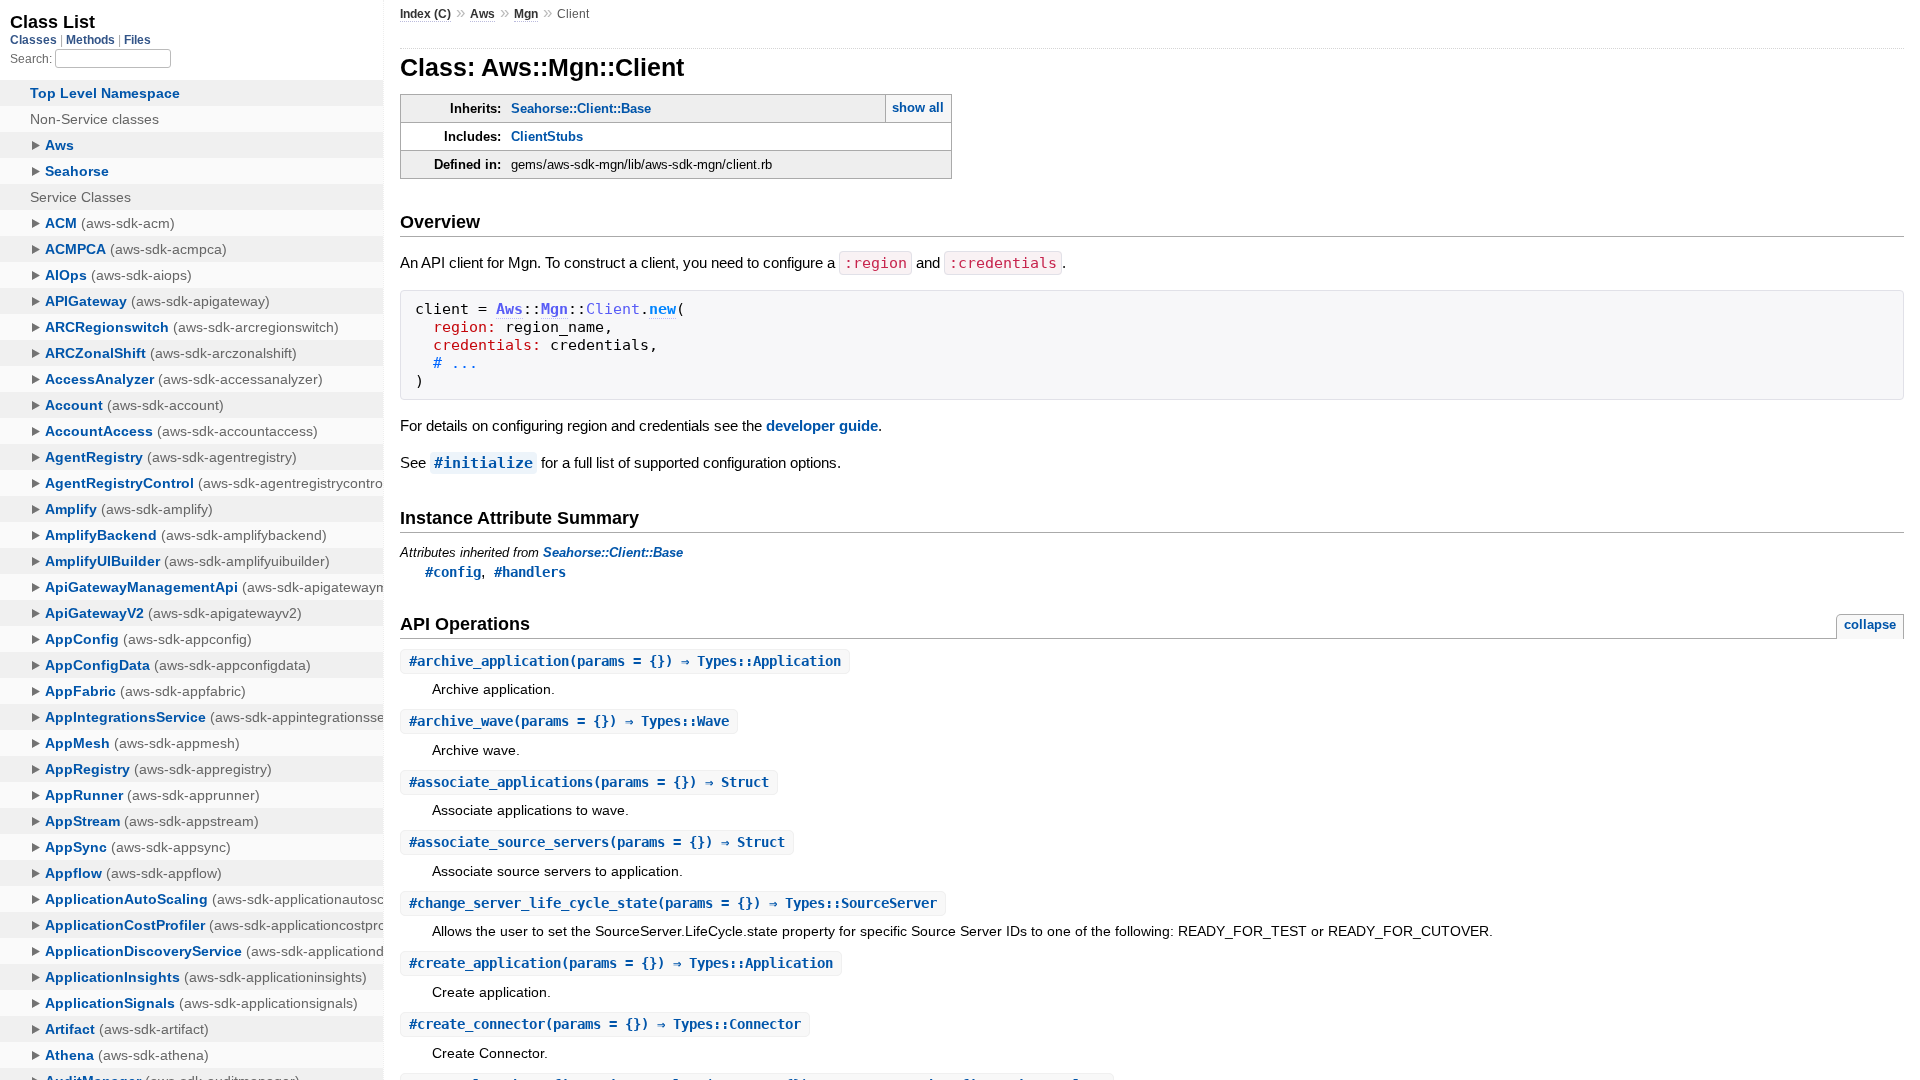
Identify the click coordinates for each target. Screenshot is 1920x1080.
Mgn (526, 14)
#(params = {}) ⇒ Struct (589, 782)
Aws (482, 14)
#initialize (483, 463)
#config (453, 572)
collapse (1870, 624)
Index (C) (425, 14)
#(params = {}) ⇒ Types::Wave (569, 721)
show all (918, 107)
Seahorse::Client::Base (581, 108)
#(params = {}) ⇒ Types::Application (625, 661)
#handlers (530, 572)
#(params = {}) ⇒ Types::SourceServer (673, 903)
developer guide (822, 425)
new (662, 309)
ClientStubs (547, 136)
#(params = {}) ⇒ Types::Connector (605, 1024)
